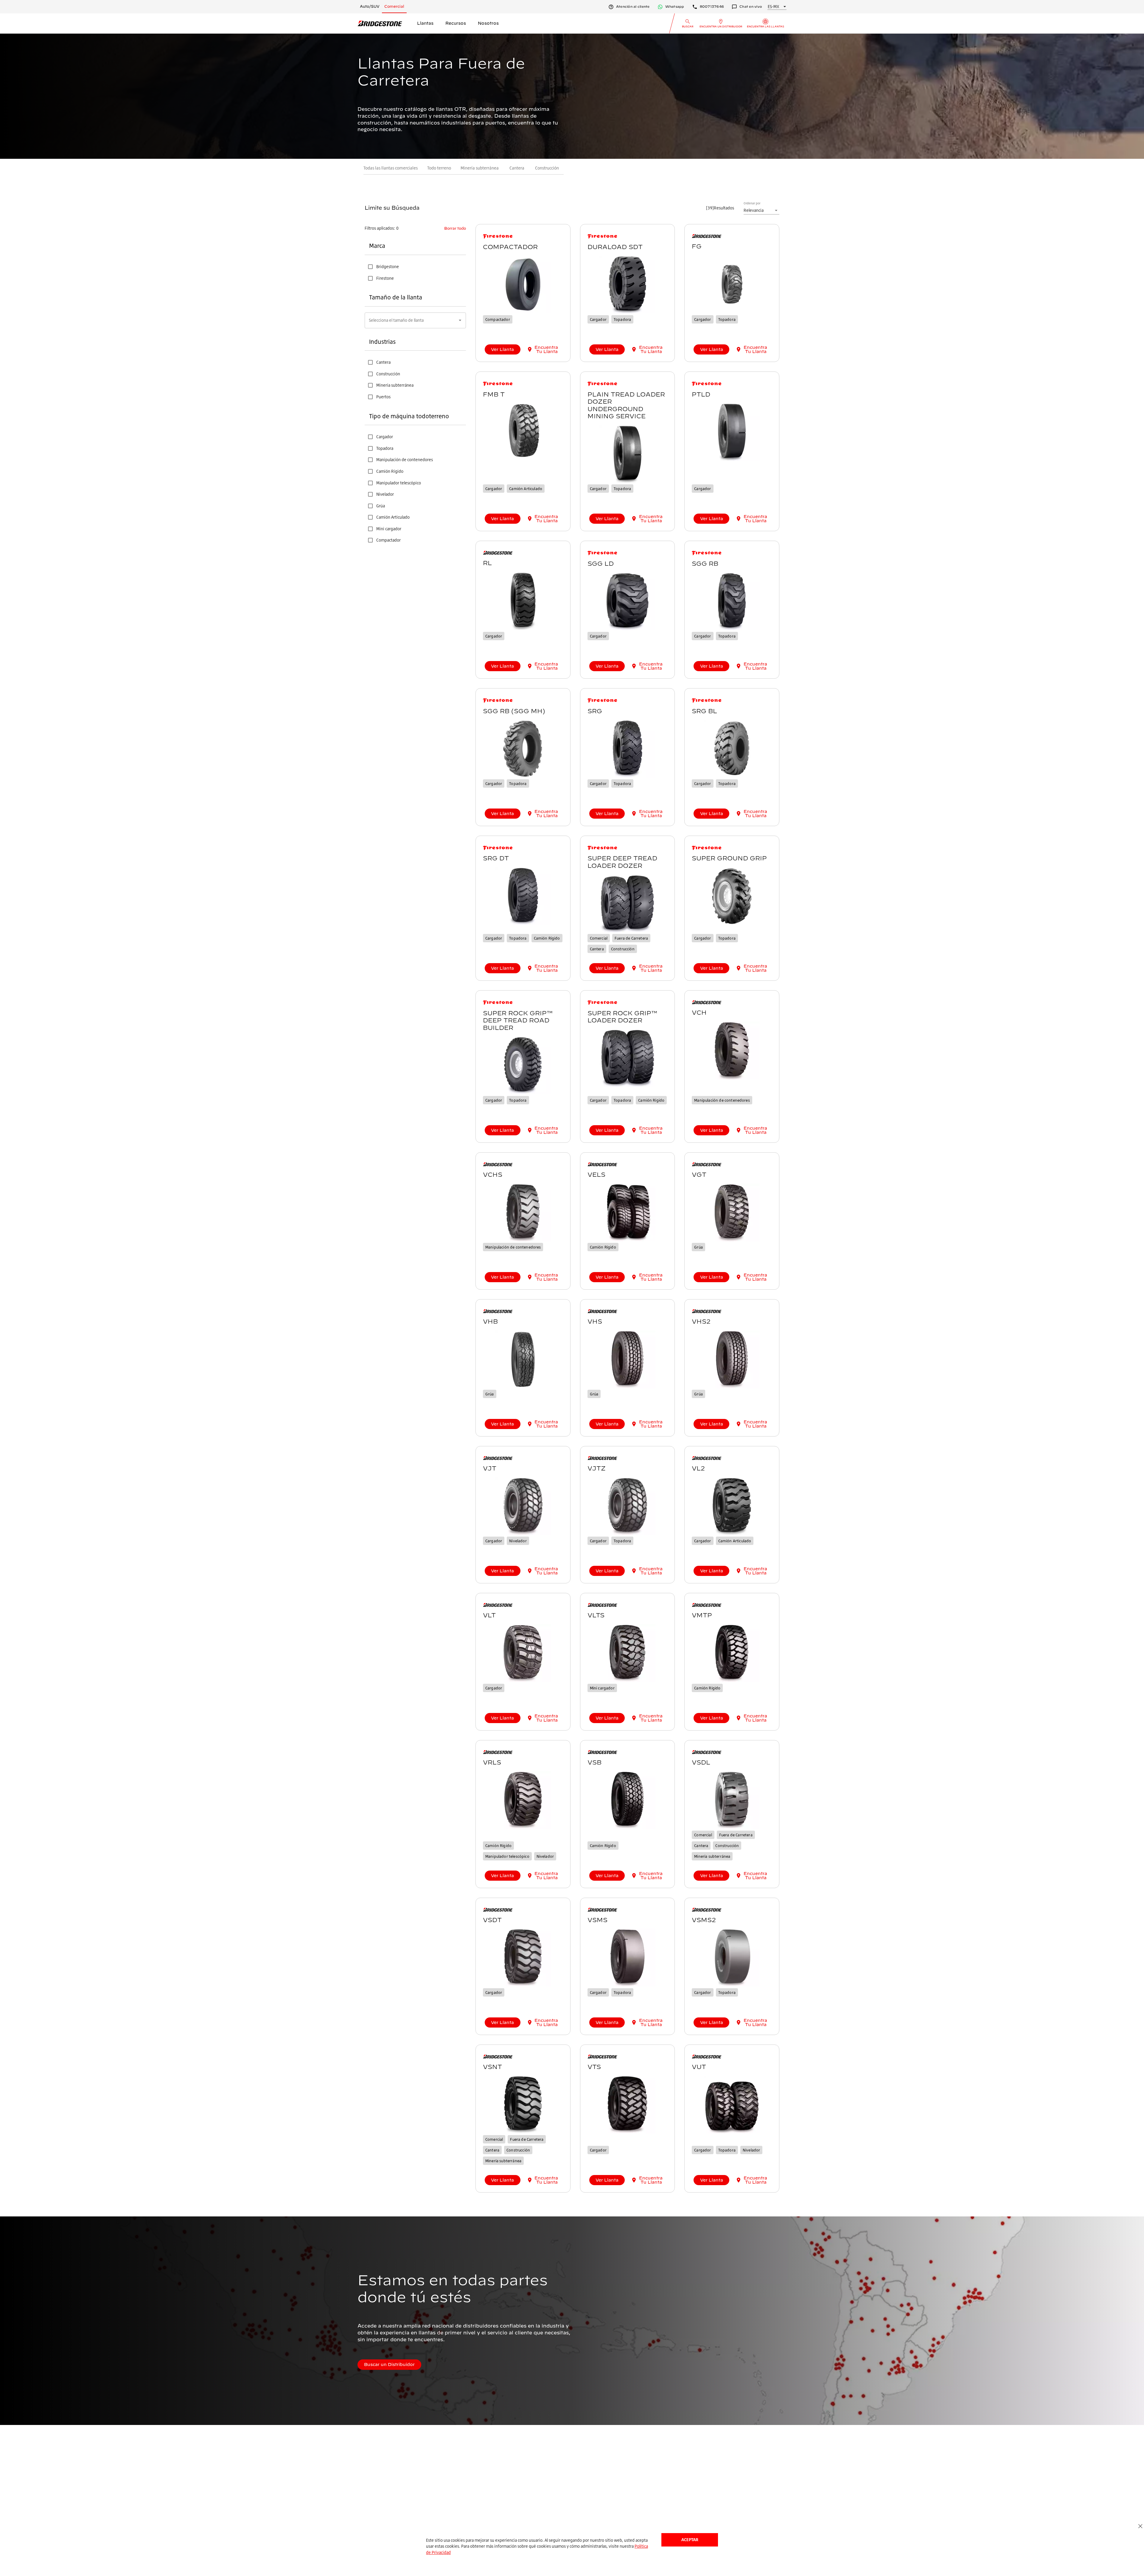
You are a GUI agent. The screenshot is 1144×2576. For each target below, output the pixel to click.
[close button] (1140, 2526)
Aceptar (690, 2540)
